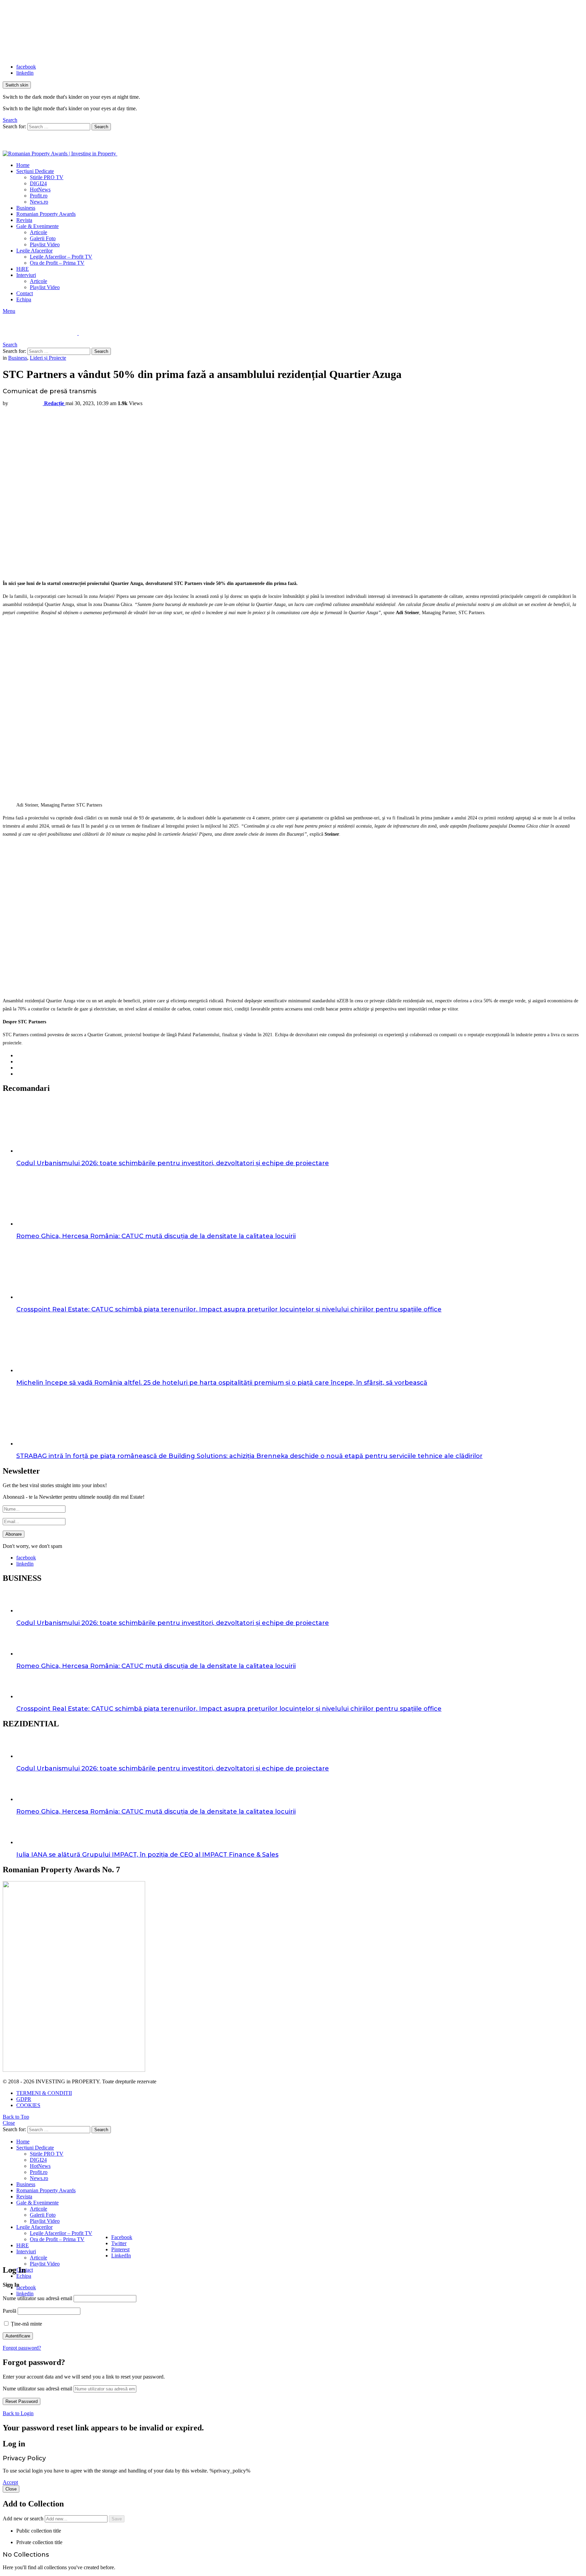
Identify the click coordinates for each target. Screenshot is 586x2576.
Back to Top (16, 2117)
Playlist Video (45, 244)
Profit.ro (39, 196)
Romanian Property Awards (46, 214)
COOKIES (28, 2105)
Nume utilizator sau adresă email (37, 2298)
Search (101, 127)
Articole (38, 232)
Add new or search (24, 2518)
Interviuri (26, 275)
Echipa (24, 299)
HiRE (23, 269)
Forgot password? (22, 2348)
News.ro (39, 202)
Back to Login (18, 2413)
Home (23, 165)
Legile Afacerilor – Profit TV (61, 257)
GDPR (24, 2099)
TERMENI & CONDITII (44, 2093)
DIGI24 (38, 183)
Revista (24, 220)
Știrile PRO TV (47, 177)
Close (9, 2123)
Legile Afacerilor (34, 251)
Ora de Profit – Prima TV (57, 263)
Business (26, 208)
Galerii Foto (43, 238)
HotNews (40, 190)
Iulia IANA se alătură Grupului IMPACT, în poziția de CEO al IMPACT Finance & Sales (147, 1855)
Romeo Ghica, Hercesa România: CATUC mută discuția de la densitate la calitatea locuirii (156, 1236)
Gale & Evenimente (37, 226)
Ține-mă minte (26, 2324)
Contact (25, 293)
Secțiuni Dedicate (35, 171)
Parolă (9, 2311)
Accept (10, 2482)
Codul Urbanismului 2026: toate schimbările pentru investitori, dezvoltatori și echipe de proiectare (173, 1163)
